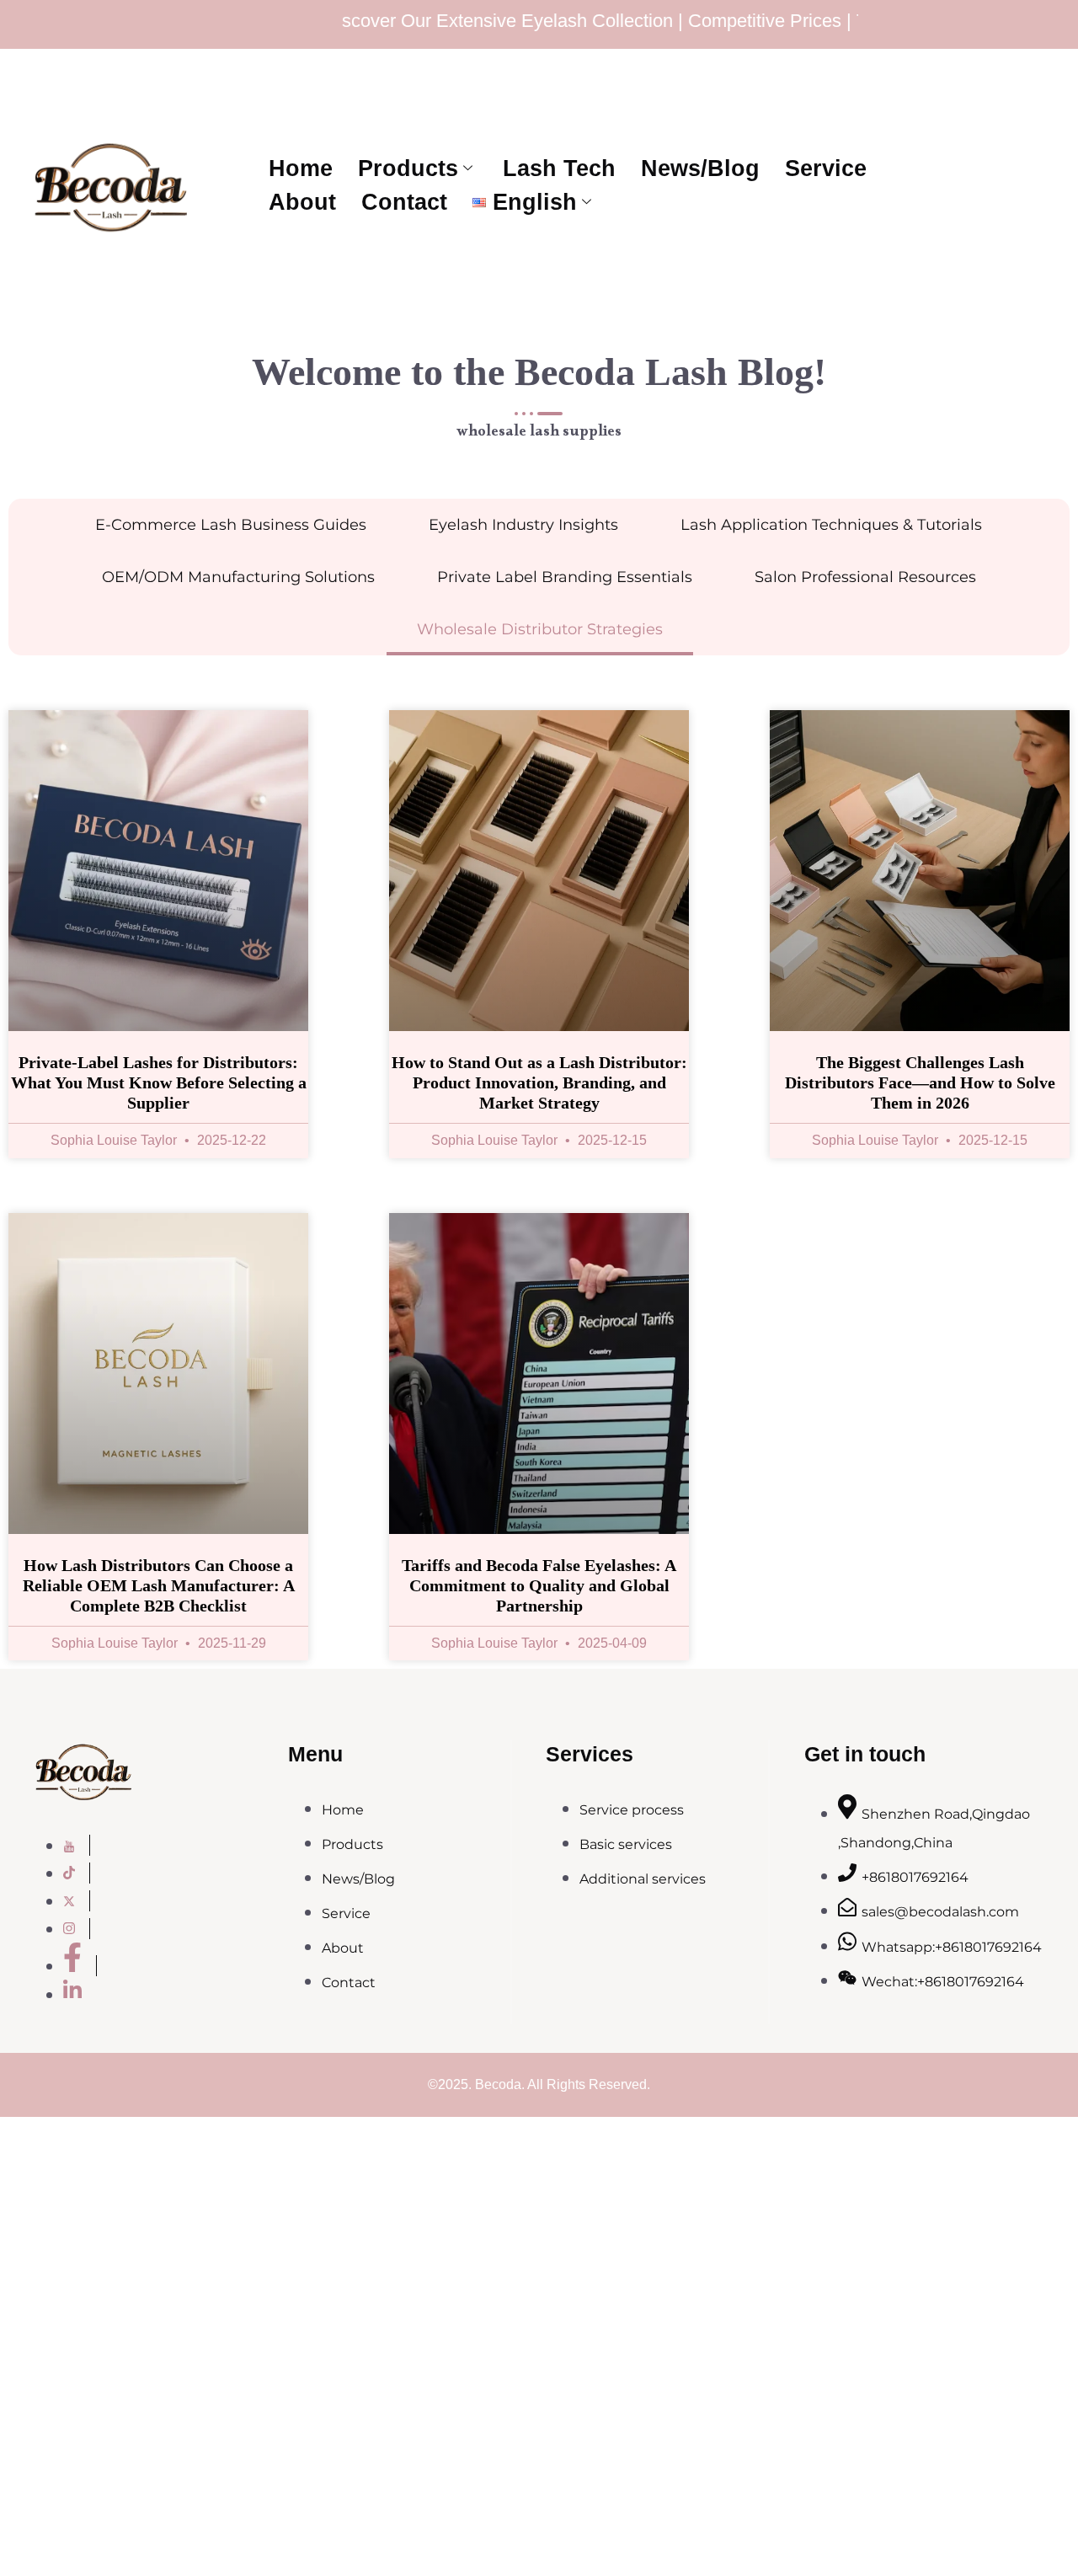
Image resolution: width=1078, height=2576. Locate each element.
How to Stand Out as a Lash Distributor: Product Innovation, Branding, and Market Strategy (539, 1082)
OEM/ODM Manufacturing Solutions (238, 577)
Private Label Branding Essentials (565, 577)
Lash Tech (559, 168)
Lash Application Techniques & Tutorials (831, 525)
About (302, 202)
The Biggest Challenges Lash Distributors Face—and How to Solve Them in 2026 (920, 1082)
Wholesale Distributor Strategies (540, 629)
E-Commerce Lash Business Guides (231, 525)
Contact (404, 202)
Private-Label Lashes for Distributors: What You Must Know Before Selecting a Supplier (159, 1082)
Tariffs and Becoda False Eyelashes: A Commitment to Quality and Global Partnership (539, 1585)
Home (301, 168)
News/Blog (700, 168)
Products (408, 168)
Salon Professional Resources (865, 577)
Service (826, 168)
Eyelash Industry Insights (523, 525)
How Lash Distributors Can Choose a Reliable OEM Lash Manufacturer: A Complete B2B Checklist (159, 1585)
